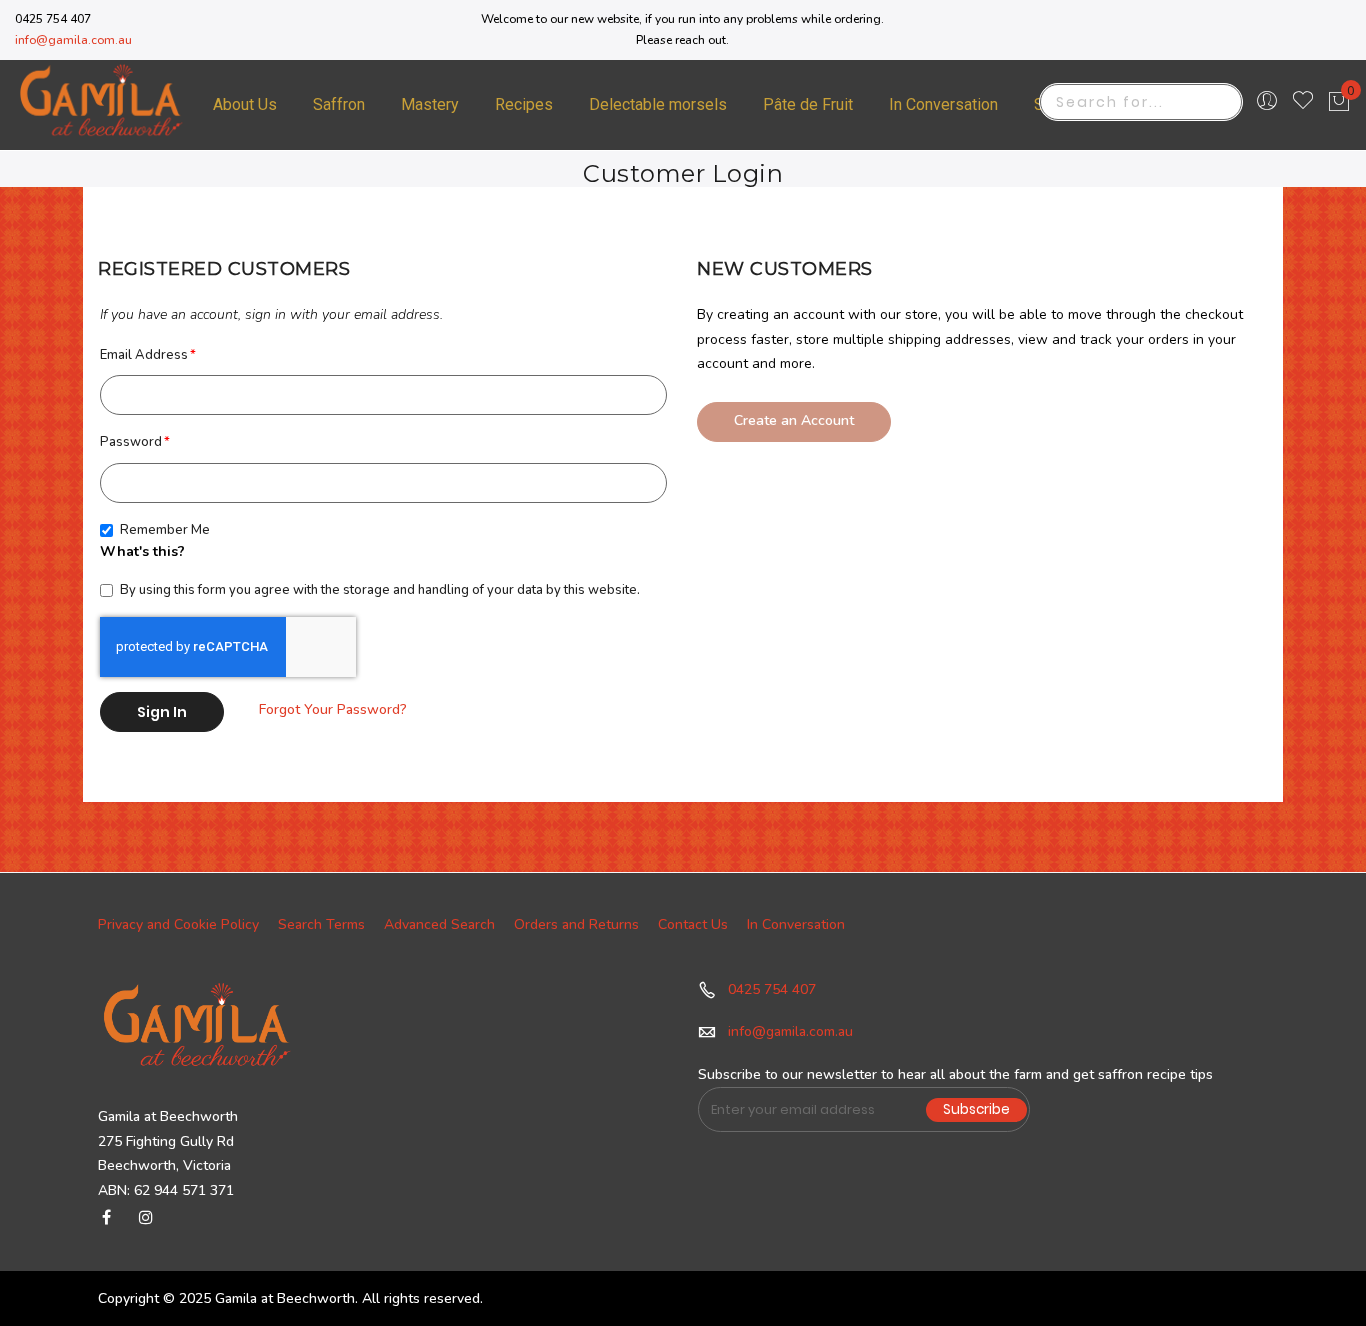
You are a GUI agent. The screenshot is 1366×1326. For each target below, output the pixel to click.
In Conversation (796, 924)
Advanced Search (439, 924)
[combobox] (1141, 102)
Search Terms (321, 924)
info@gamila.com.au (73, 40)
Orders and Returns (576, 924)
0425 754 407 (772, 989)
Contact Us (693, 924)
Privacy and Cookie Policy (178, 924)
